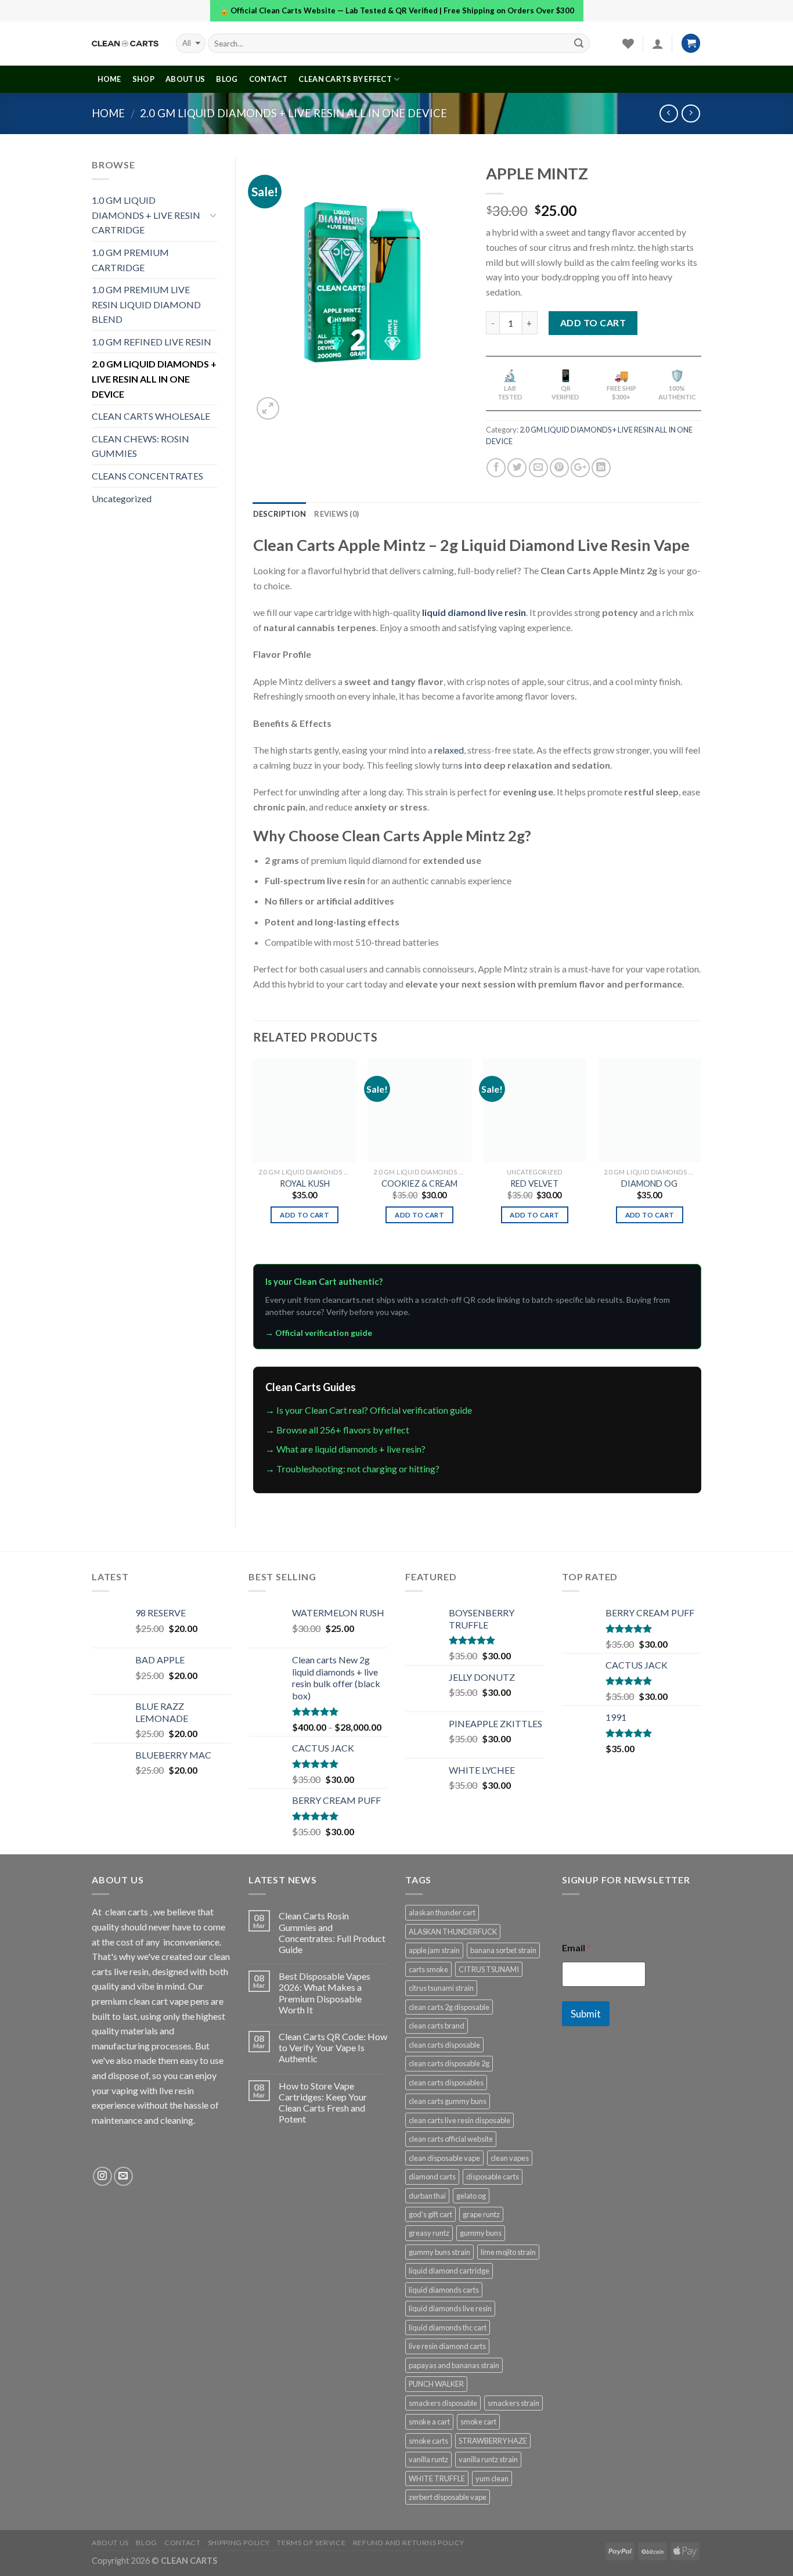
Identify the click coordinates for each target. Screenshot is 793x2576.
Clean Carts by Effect (345, 79)
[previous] (254, 1160)
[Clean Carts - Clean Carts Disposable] (125, 44)
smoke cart (478, 2422)
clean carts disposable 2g (449, 2063)
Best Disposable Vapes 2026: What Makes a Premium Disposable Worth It (325, 1993)
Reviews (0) (336, 514)
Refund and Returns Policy (409, 2543)
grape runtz (481, 2214)
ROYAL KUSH (305, 1183)
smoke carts (428, 2441)
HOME (109, 79)
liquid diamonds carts (444, 2290)
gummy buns (481, 2233)
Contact (268, 79)
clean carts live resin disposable (459, 2120)
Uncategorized (122, 498)
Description (280, 514)
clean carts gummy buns (448, 2101)
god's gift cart (430, 2214)
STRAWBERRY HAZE (493, 2441)
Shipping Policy (239, 2543)
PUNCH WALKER (436, 2384)
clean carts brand (437, 2026)
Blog (227, 79)
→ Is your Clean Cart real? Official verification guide (369, 1410)
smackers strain (513, 2403)
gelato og (471, 2196)
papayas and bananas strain (454, 2365)
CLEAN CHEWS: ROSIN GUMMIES (140, 446)
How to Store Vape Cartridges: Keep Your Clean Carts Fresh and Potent (323, 2103)
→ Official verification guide (319, 1333)
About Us (185, 79)
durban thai (427, 2196)
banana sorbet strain (503, 1950)
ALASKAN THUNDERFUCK (453, 1932)
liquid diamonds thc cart (448, 2328)
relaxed (449, 750)
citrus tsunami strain (441, 1988)
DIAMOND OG (649, 1183)
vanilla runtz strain (488, 2459)
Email (576, 1948)
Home (108, 113)
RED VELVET (534, 1183)
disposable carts (493, 2177)
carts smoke (428, 1969)
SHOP (143, 79)
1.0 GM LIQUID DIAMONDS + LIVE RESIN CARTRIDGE (146, 215)
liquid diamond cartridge (449, 2271)
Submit (586, 2014)
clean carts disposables (446, 2083)
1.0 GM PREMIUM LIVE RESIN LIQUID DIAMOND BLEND (146, 304)
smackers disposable (443, 2403)
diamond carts (432, 2177)
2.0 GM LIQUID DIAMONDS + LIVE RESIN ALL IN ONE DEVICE (293, 113)
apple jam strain (434, 1950)
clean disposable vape (444, 2158)
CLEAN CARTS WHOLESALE (151, 416)
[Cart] (691, 43)
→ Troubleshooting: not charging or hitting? (352, 1469)
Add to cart (593, 323)
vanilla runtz (428, 2459)
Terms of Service (311, 2543)
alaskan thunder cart (442, 1912)
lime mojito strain (508, 2252)
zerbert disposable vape (448, 2497)
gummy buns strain (439, 2252)
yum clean (492, 2478)
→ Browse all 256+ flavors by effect (337, 1430)
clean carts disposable (444, 2045)
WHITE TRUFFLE (437, 2478)
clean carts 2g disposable (449, 2007)
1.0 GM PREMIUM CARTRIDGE (130, 260)
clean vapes (510, 2158)
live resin (176, 2090)
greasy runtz (429, 2233)
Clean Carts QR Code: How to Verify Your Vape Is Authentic (333, 2047)
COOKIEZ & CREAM (419, 1183)
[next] (701, 1160)
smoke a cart (429, 2422)
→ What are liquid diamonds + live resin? (345, 1449)
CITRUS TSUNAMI (489, 1969)
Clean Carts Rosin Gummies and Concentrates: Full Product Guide (332, 1932)
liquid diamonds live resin (450, 2308)
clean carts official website (451, 2139)
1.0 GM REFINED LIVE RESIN (152, 342)
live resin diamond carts (447, 2346)
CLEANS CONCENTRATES (147, 476)
